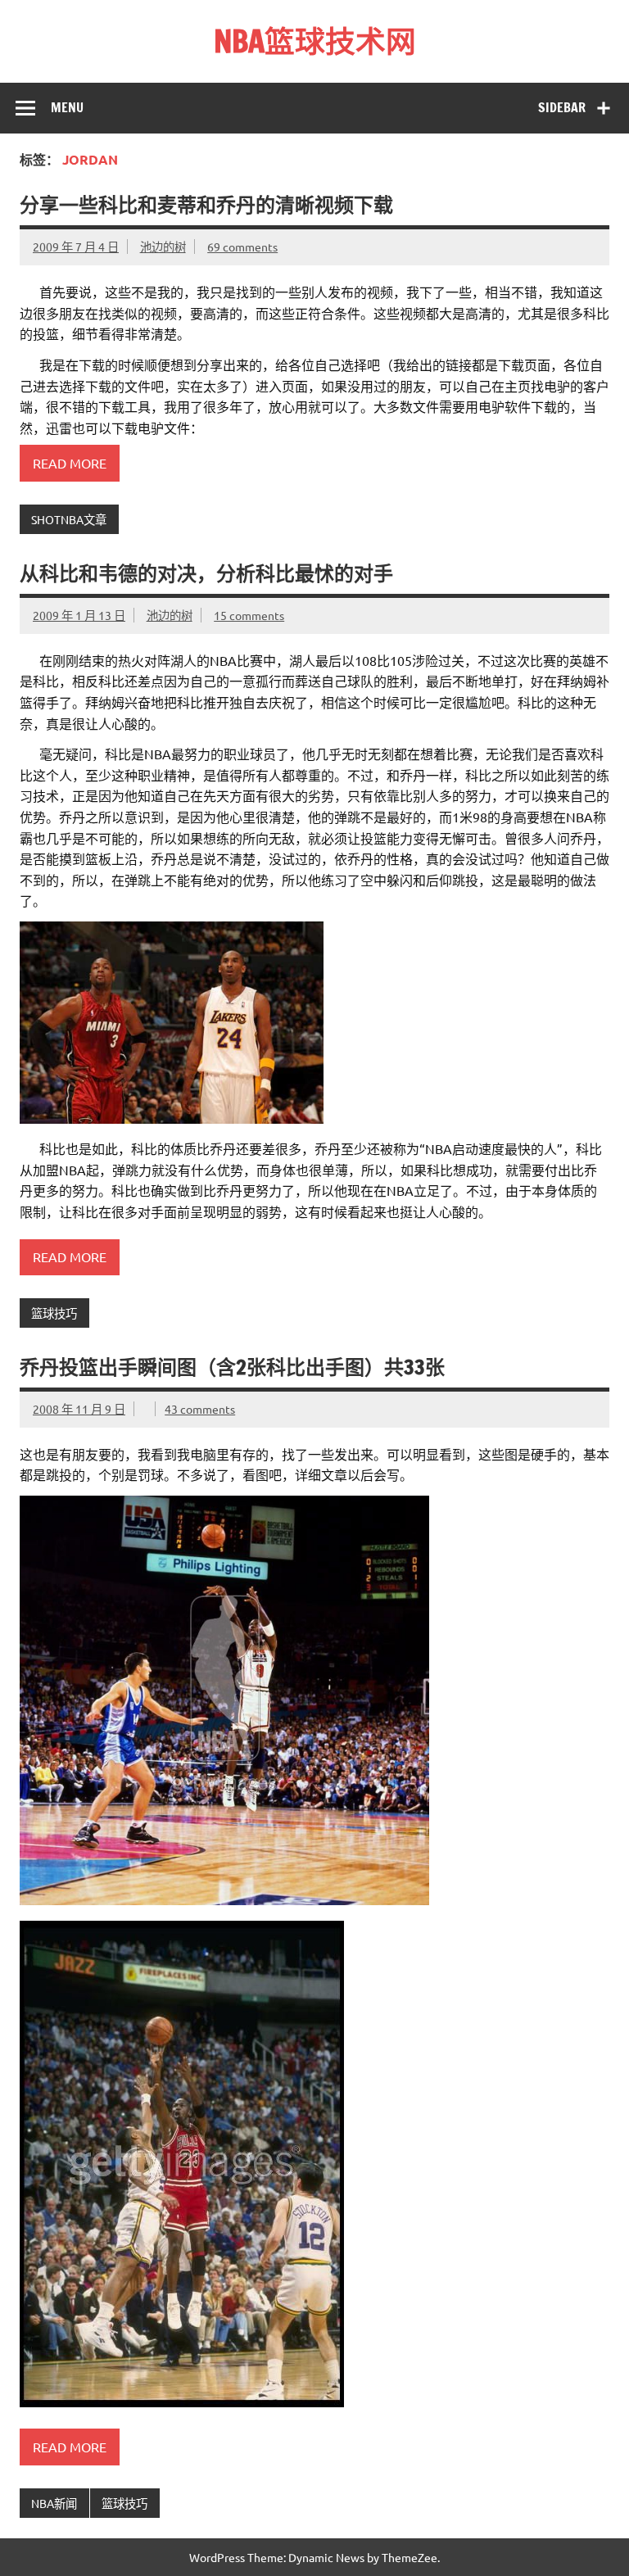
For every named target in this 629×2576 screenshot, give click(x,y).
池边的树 (163, 247)
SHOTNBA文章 (69, 519)
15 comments (249, 615)
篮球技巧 (54, 1313)
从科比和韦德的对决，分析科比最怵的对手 (206, 573)
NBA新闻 (54, 2503)
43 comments (200, 1409)
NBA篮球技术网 (315, 41)
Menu (67, 107)
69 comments (242, 247)
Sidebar (562, 107)
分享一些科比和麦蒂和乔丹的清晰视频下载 (206, 205)
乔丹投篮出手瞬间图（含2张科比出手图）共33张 (232, 1367)
